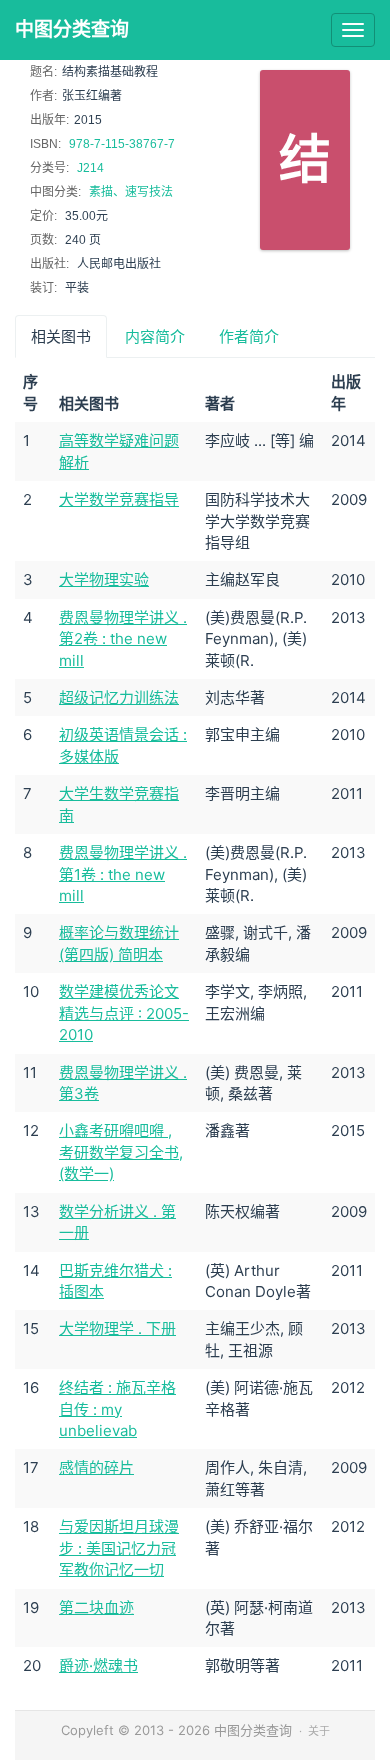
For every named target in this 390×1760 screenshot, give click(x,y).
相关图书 (61, 336)
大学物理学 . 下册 (117, 1328)
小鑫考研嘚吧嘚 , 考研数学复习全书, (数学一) (121, 1152)
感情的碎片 (96, 1467)
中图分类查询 (72, 29)
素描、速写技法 (131, 192)
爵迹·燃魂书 (98, 1665)
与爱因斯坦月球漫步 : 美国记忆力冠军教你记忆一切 (119, 1548)
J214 (90, 168)
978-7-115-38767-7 (122, 144)
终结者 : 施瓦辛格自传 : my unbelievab (117, 1409)
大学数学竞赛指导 (119, 499)
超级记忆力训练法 (119, 697)
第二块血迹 (96, 1607)
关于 (319, 1731)
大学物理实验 (104, 579)
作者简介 (249, 336)
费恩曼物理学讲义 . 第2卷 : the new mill (123, 639)
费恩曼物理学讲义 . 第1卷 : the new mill (123, 874)
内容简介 (155, 336)
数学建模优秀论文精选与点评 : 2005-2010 (124, 1013)
